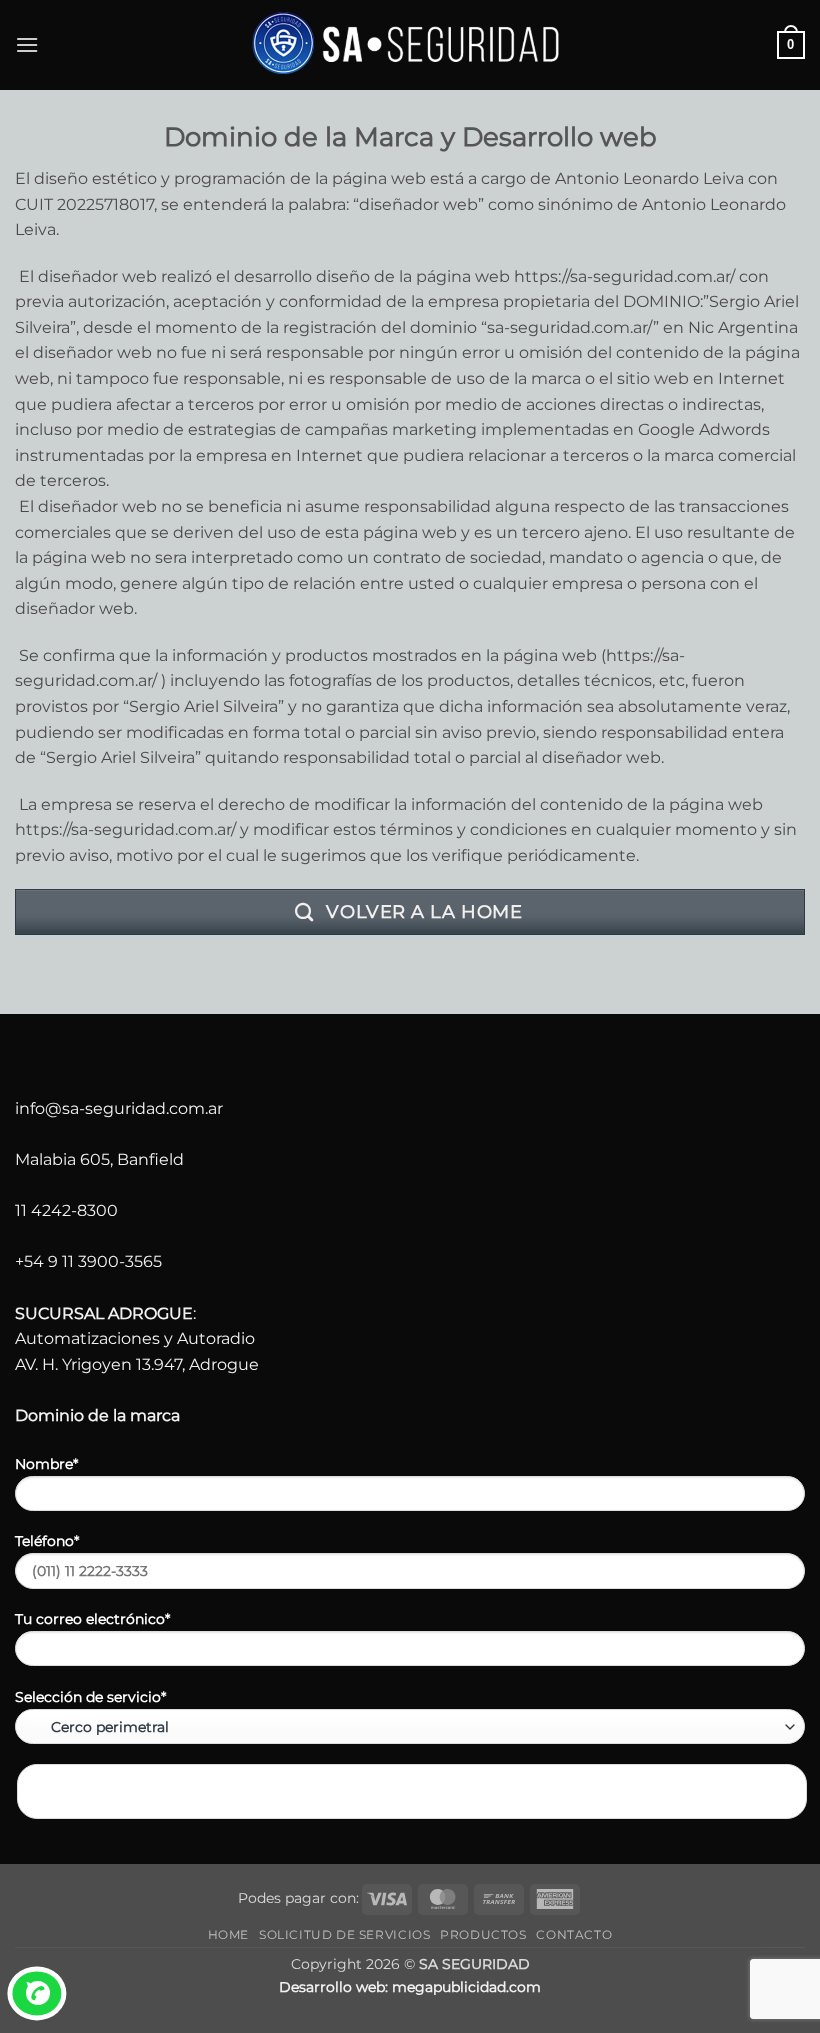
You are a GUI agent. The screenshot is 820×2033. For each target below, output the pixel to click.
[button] (27, 44)
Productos (483, 1934)
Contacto (574, 1934)
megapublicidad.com (466, 1987)
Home (228, 1934)
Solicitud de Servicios (344, 1934)
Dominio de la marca (97, 1415)
